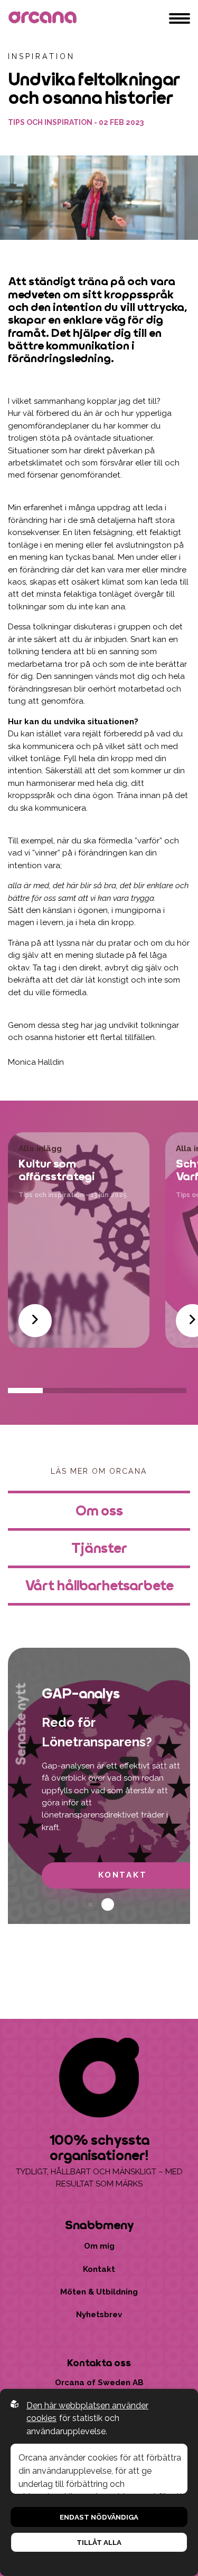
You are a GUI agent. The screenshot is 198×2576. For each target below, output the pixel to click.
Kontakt (99, 2269)
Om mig (99, 2246)
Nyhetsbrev (99, 2315)
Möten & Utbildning (99, 2292)
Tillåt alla (99, 2542)
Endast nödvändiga (99, 2517)
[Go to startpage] (44, 18)
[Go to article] (35, 1321)
